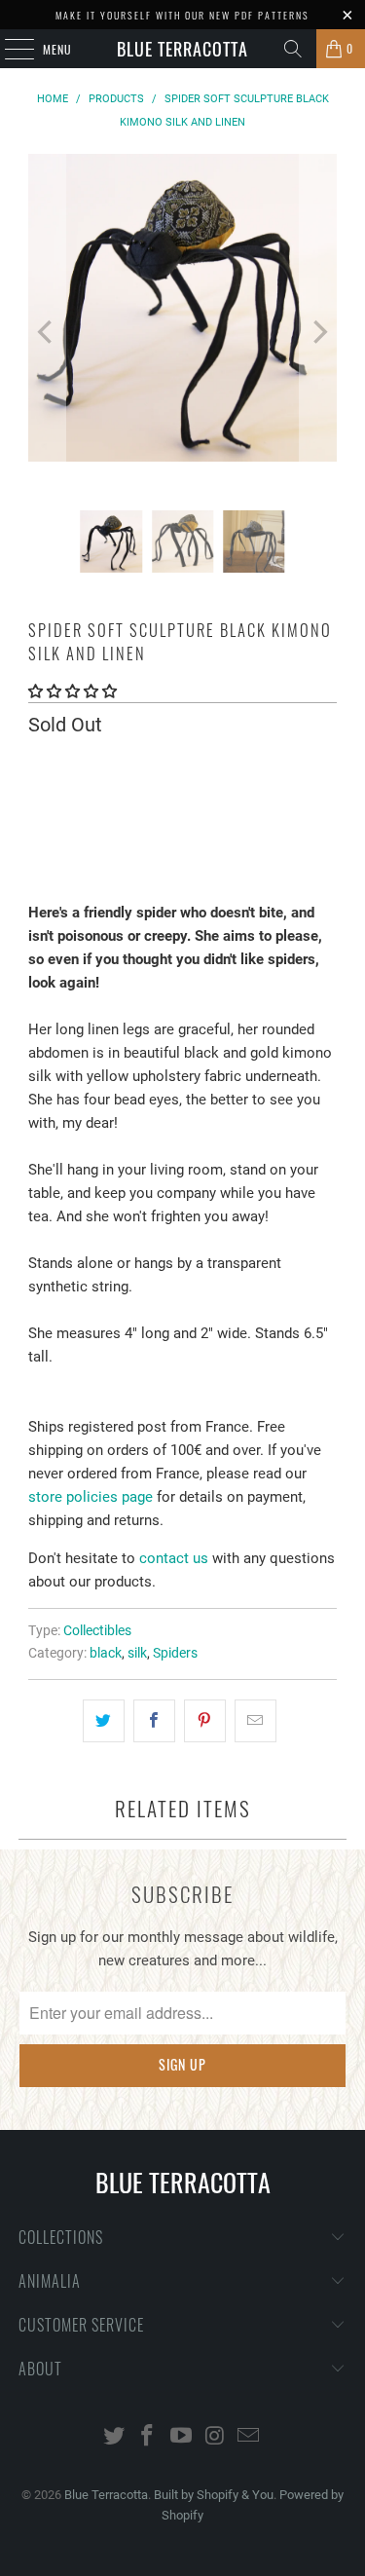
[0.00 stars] (73, 691)
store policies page (91, 1497)
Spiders (175, 1653)
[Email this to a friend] (255, 1721)
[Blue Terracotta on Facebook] (148, 2437)
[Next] (318, 332)
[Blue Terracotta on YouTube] (182, 2437)
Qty (38, 765)
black (106, 1653)
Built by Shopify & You (214, 2495)
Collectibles (97, 1630)
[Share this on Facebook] (154, 1721)
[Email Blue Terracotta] (249, 2437)
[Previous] (47, 332)
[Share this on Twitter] (104, 1721)
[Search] (293, 49)
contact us (174, 1558)
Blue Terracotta (182, 49)
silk (137, 1653)
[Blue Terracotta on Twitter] (114, 2437)
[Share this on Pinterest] (205, 1721)
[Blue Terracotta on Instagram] (215, 2437)
